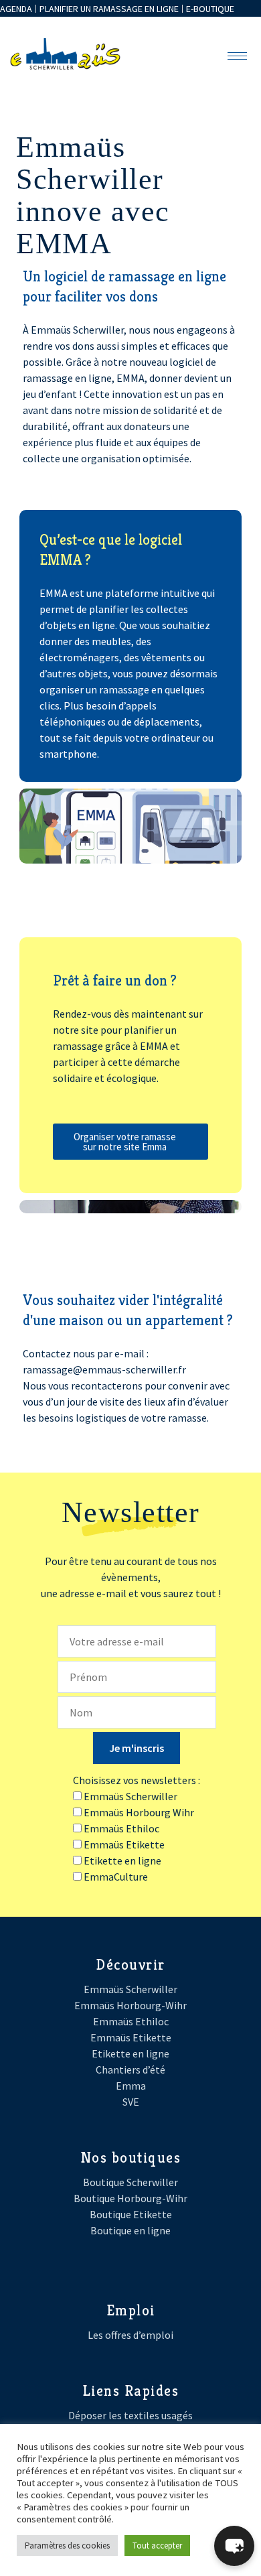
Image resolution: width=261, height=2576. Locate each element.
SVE (131, 2102)
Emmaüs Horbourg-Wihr (130, 2005)
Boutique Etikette (131, 2214)
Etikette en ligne (130, 2053)
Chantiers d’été (130, 2070)
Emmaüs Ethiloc (131, 2021)
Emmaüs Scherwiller (130, 1989)
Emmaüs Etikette (131, 2037)
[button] (234, 2546)
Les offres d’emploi (130, 2335)
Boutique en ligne (130, 2230)
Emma (131, 2086)
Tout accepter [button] (157, 2546)
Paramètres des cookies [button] (67, 2546)
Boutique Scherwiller (130, 2182)
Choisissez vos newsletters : (137, 1780)
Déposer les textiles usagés (130, 2415)
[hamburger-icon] (237, 56)
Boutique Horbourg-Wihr (130, 2198)
